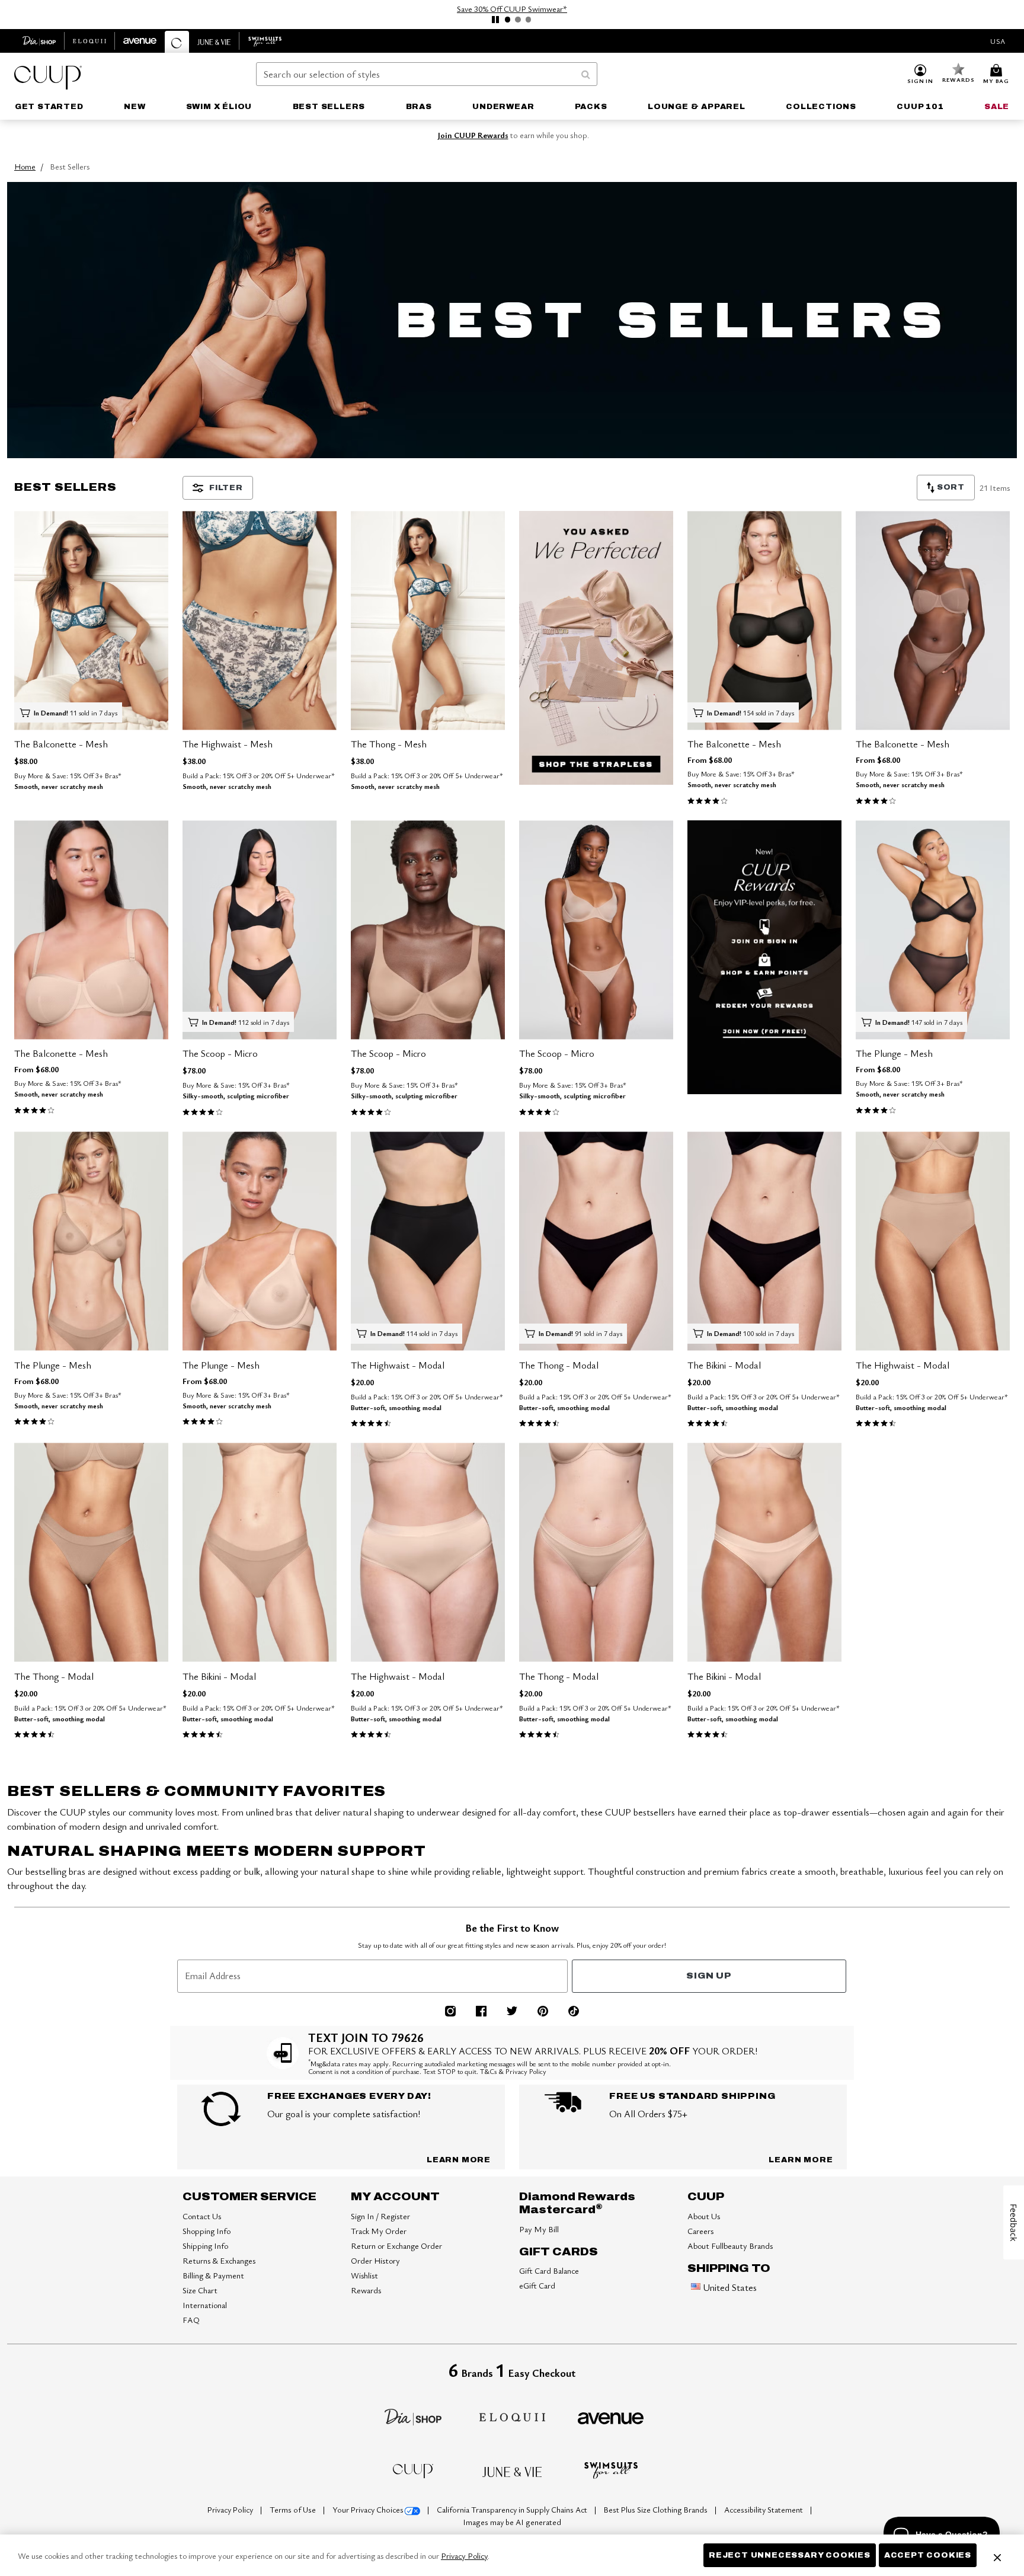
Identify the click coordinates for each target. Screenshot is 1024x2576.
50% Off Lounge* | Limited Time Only (512, 9)
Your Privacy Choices (368, 2510)
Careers (700, 2231)
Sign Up (709, 1976)
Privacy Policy (231, 2510)
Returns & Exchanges (219, 2260)
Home (25, 166)
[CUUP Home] (48, 78)
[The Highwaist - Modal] (428, 1241)
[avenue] (611, 2417)
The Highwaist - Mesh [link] (228, 744)
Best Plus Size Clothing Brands (657, 2510)
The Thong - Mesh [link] (389, 744)
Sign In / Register (380, 2216)
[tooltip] (39, 41)
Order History (375, 2260)
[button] (920, 75)
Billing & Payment (213, 2275)
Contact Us (202, 2216)
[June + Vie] (512, 2470)
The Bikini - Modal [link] (724, 1365)
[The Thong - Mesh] (428, 620)
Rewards (366, 2290)
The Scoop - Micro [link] (220, 1053)
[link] (49, 107)
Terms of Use (294, 2510)
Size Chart (200, 2290)
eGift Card (537, 2285)
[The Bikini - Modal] (764, 1241)
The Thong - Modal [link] (559, 1365)
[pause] (495, 20)
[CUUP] (413, 2470)
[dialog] (998, 41)
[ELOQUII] (512, 2415)
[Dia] (413, 2416)
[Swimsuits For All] (611, 2469)
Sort (950, 487)
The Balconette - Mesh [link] (61, 744)
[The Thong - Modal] (596, 1241)
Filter (226, 488)
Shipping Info (205, 2246)
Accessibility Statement (764, 2510)
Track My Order (379, 2231)
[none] (91, 620)
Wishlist (364, 2275)
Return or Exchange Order (396, 2246)
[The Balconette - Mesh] (91, 620)
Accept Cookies (928, 2555)
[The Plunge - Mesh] (933, 930)
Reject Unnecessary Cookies (790, 2555)
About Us (704, 2216)
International (205, 2305)
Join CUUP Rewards (473, 135)
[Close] (997, 2555)
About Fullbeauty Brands (730, 2246)
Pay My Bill (539, 2229)
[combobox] (427, 74)
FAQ (191, 2320)
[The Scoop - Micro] (260, 930)
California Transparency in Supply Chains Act (513, 2510)
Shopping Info (207, 2231)
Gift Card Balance (549, 2270)
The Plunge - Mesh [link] (894, 1053)
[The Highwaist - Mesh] (260, 620)
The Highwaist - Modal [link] (398, 1365)
